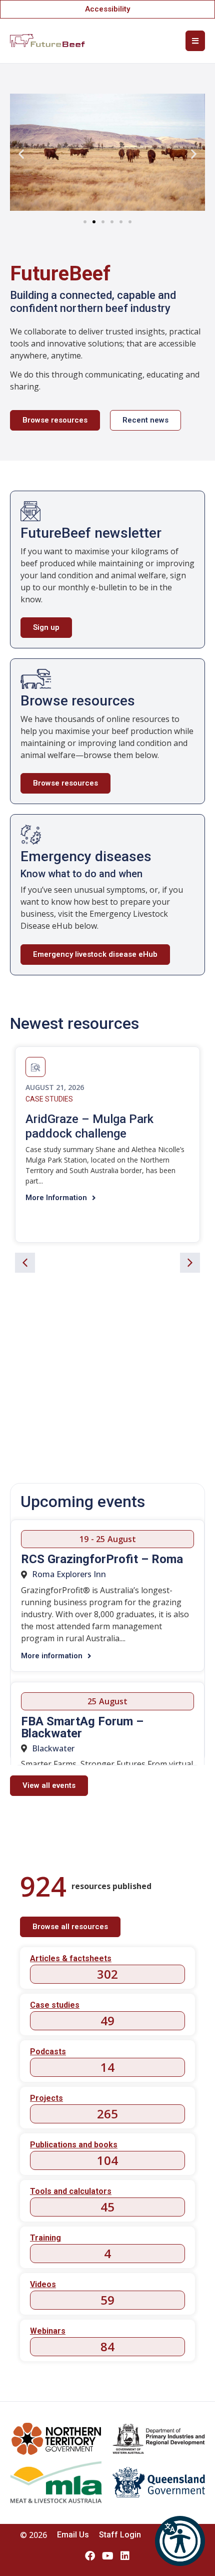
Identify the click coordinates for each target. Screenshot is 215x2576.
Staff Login (120, 2535)
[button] (180, 2541)
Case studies (49, 1099)
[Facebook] (90, 2556)
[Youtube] (107, 2556)
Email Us (73, 2535)
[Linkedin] (125, 2556)
